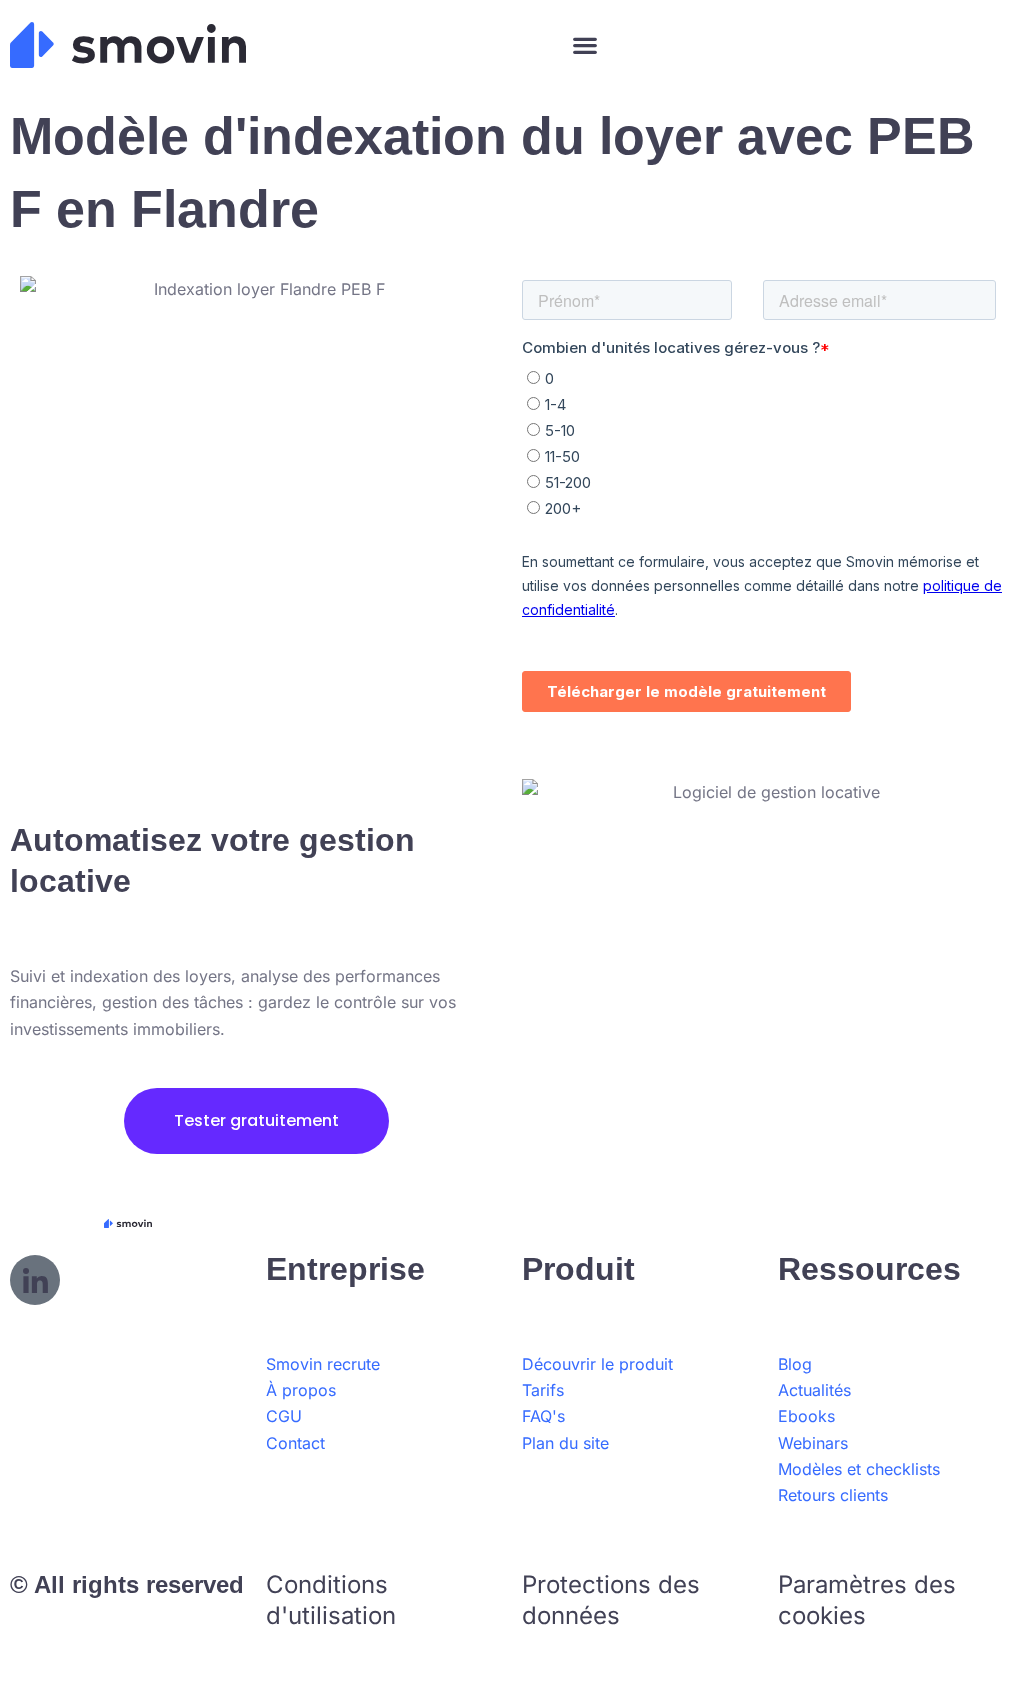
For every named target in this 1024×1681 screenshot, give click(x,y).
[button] (584, 45)
